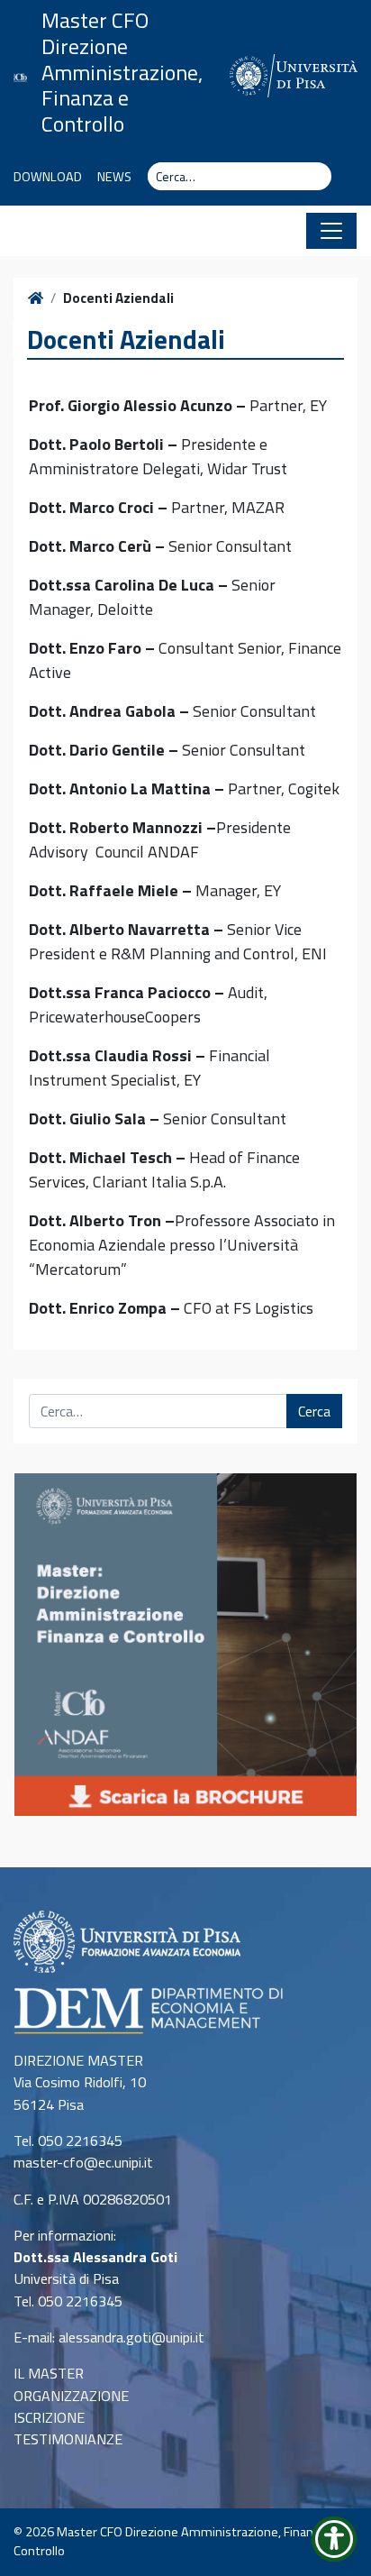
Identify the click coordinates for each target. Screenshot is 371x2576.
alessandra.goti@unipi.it (131, 2337)
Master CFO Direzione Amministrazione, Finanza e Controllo (122, 72)
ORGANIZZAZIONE (71, 2396)
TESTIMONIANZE (68, 2439)
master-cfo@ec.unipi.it (83, 2162)
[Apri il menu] (331, 231)
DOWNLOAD (48, 177)
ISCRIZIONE (49, 2417)
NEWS (114, 177)
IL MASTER (49, 2373)
